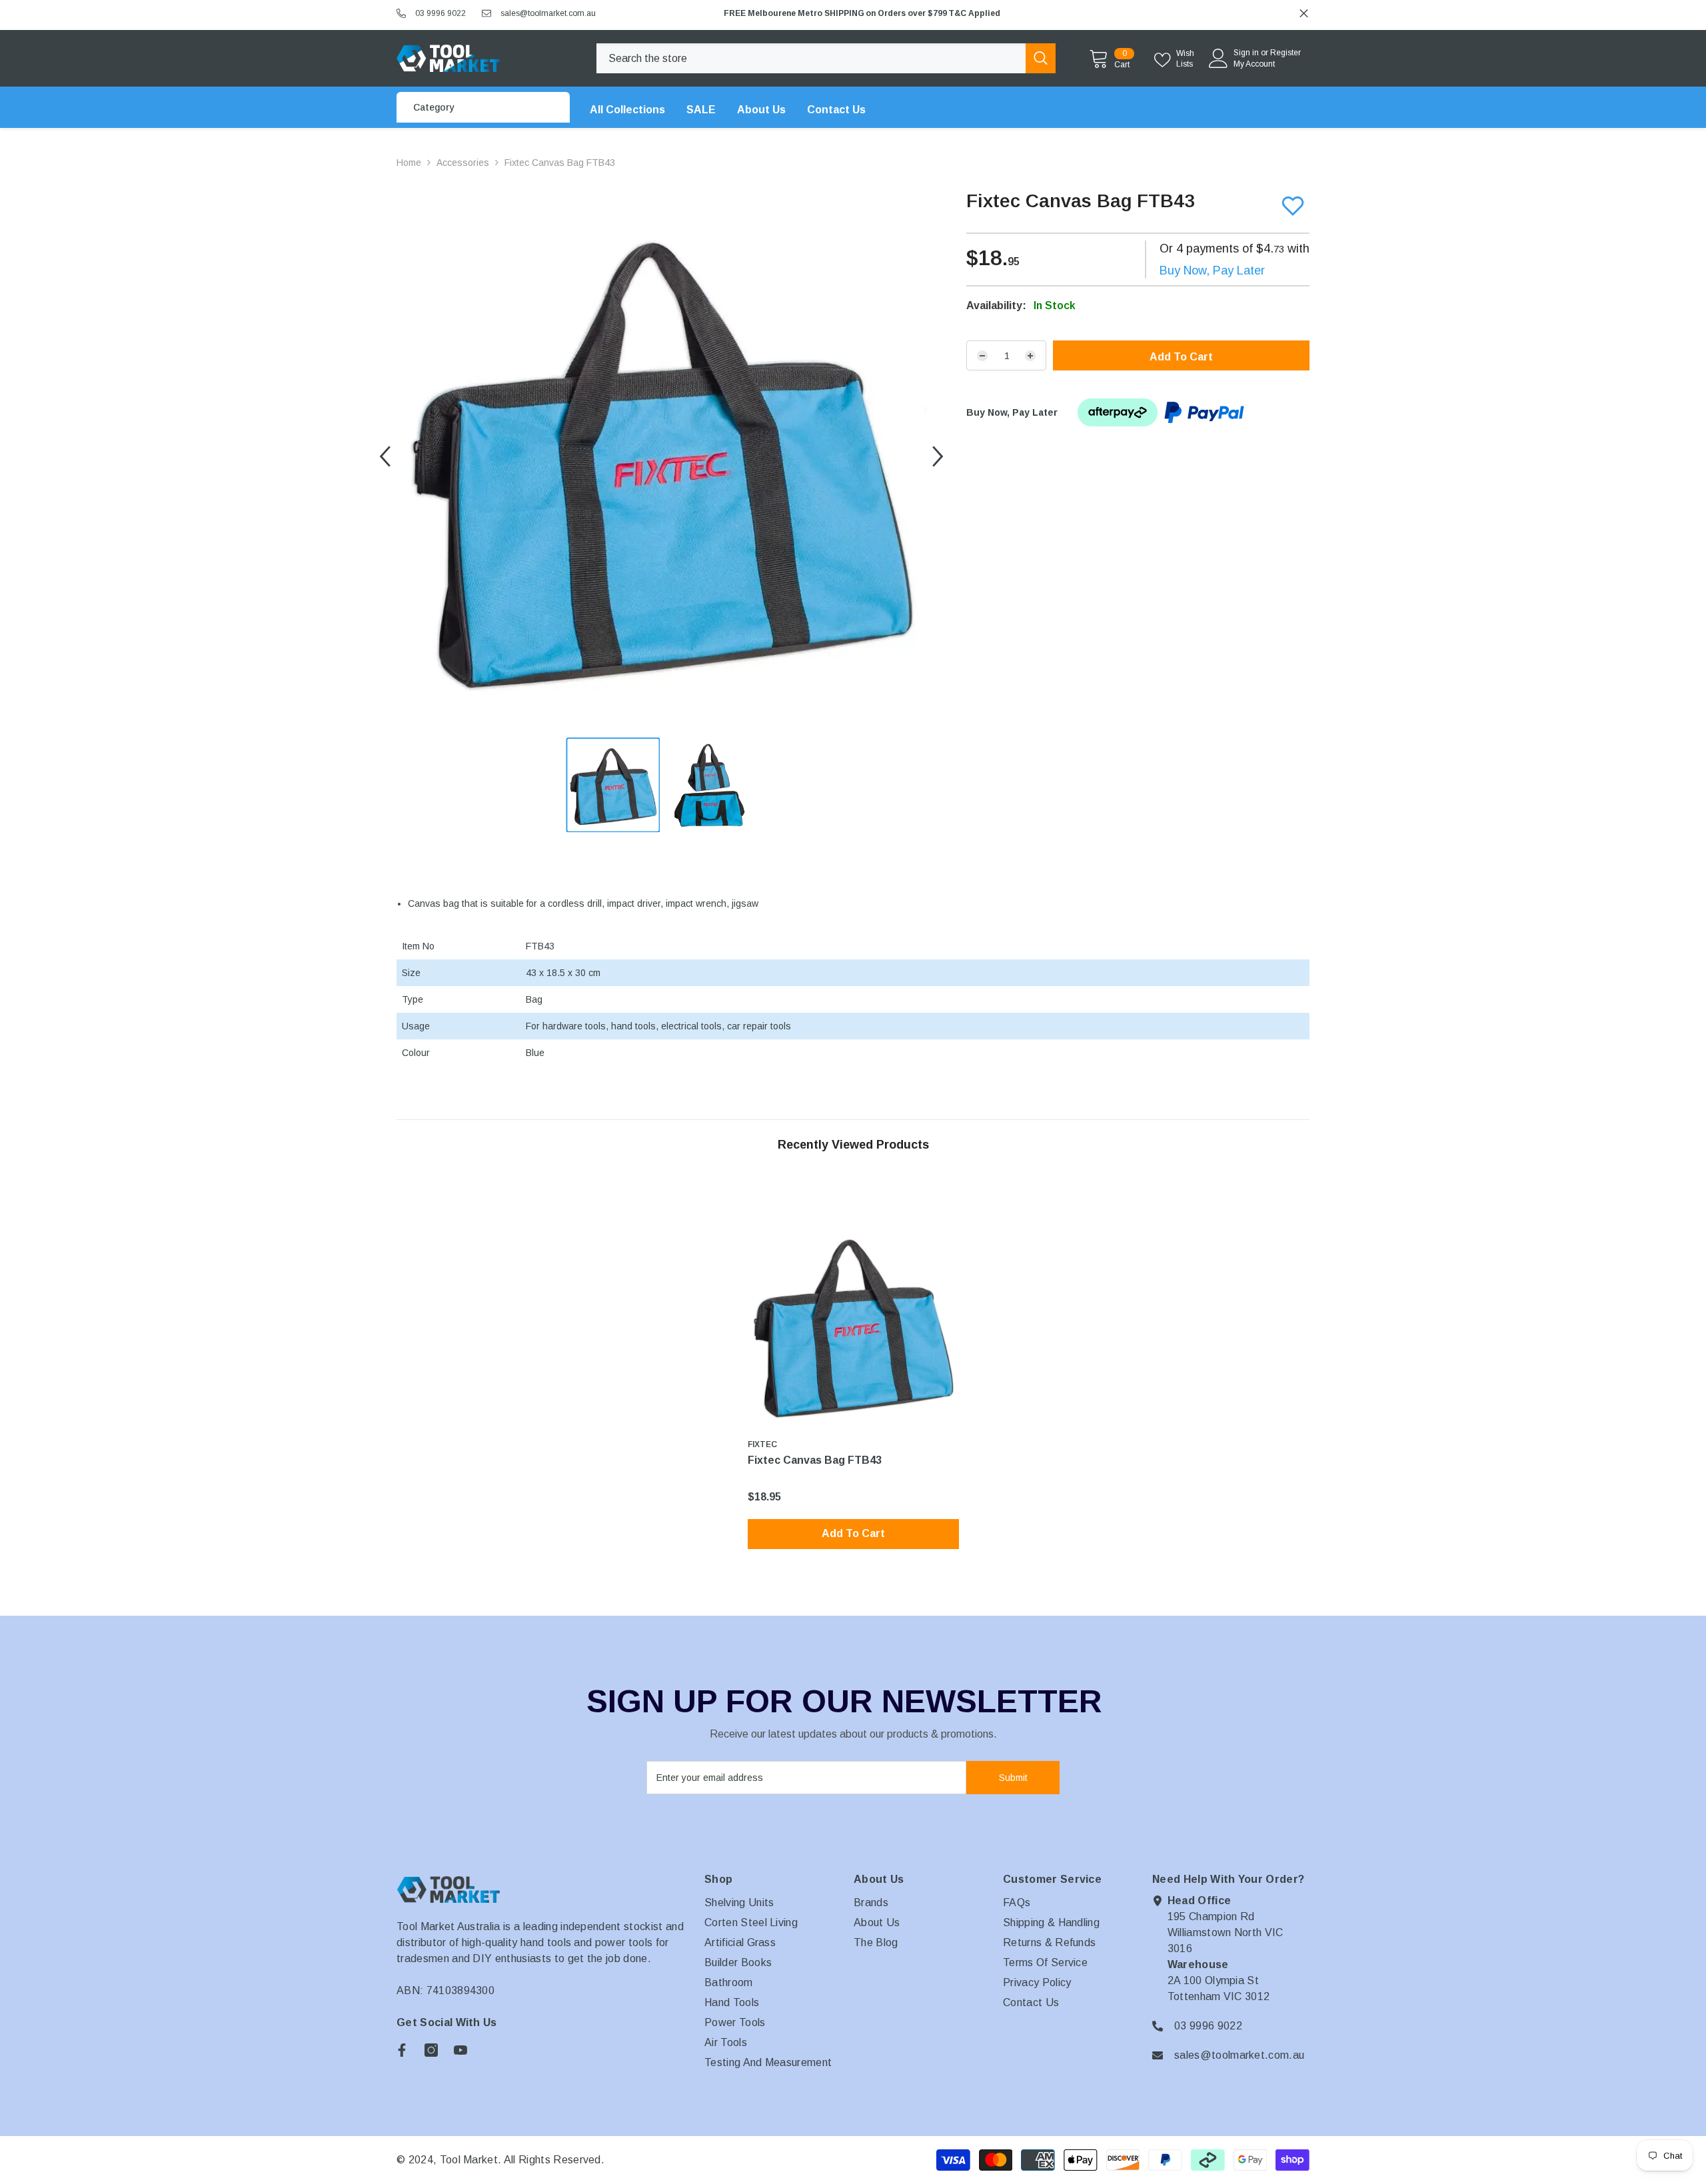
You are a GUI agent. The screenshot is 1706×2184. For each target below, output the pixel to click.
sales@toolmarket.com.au (548, 13)
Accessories (463, 163)
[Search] (826, 58)
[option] (1012, 13)
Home (409, 163)
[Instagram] (431, 2050)
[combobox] (811, 58)
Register (1285, 53)
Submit (1013, 1778)
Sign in (1246, 53)
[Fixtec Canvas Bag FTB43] (853, 1325)
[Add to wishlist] (1293, 206)
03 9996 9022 (440, 13)
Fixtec (762, 1444)
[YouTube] (460, 2050)
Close (1304, 14)
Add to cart (1181, 357)
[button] (385, 457)
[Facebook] (402, 2050)
